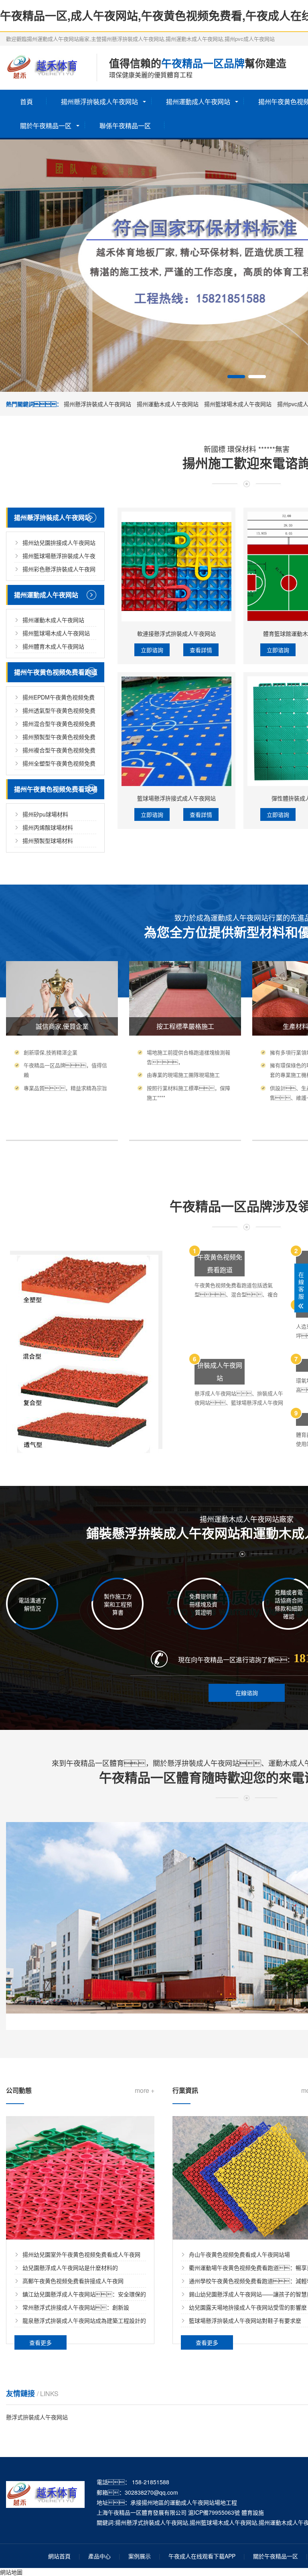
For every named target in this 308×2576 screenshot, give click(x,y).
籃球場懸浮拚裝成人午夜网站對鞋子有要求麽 (245, 2320)
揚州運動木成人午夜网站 (168, 404)
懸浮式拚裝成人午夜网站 (37, 2417)
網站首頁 (59, 2556)
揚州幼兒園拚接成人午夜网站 (59, 542)
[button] (236, 377)
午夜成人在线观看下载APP (202, 2556)
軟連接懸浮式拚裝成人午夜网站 (176, 633)
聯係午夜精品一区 (125, 126)
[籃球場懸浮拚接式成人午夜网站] (176, 731)
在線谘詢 (247, 1693)
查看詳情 (201, 650)
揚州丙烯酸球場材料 (48, 827)
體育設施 (253, 2512)
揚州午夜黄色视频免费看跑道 (56, 672)
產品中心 (99, 2556)
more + (145, 2090)
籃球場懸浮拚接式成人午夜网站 (176, 798)
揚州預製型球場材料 (48, 841)
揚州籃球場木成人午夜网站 (238, 404)
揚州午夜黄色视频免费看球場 (56, 789)
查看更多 (41, 2342)
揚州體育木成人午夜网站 (53, 646)
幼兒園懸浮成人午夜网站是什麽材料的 (70, 2268)
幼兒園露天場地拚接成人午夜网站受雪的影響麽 (248, 2307)
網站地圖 (11, 2572)
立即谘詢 (152, 650)
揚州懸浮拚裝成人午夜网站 (99, 102)
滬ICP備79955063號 (214, 2512)
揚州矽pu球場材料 (45, 814)
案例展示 (140, 2556)
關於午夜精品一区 (46, 126)
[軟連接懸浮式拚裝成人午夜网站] (176, 566)
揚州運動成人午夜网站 (198, 102)
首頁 (26, 102)
